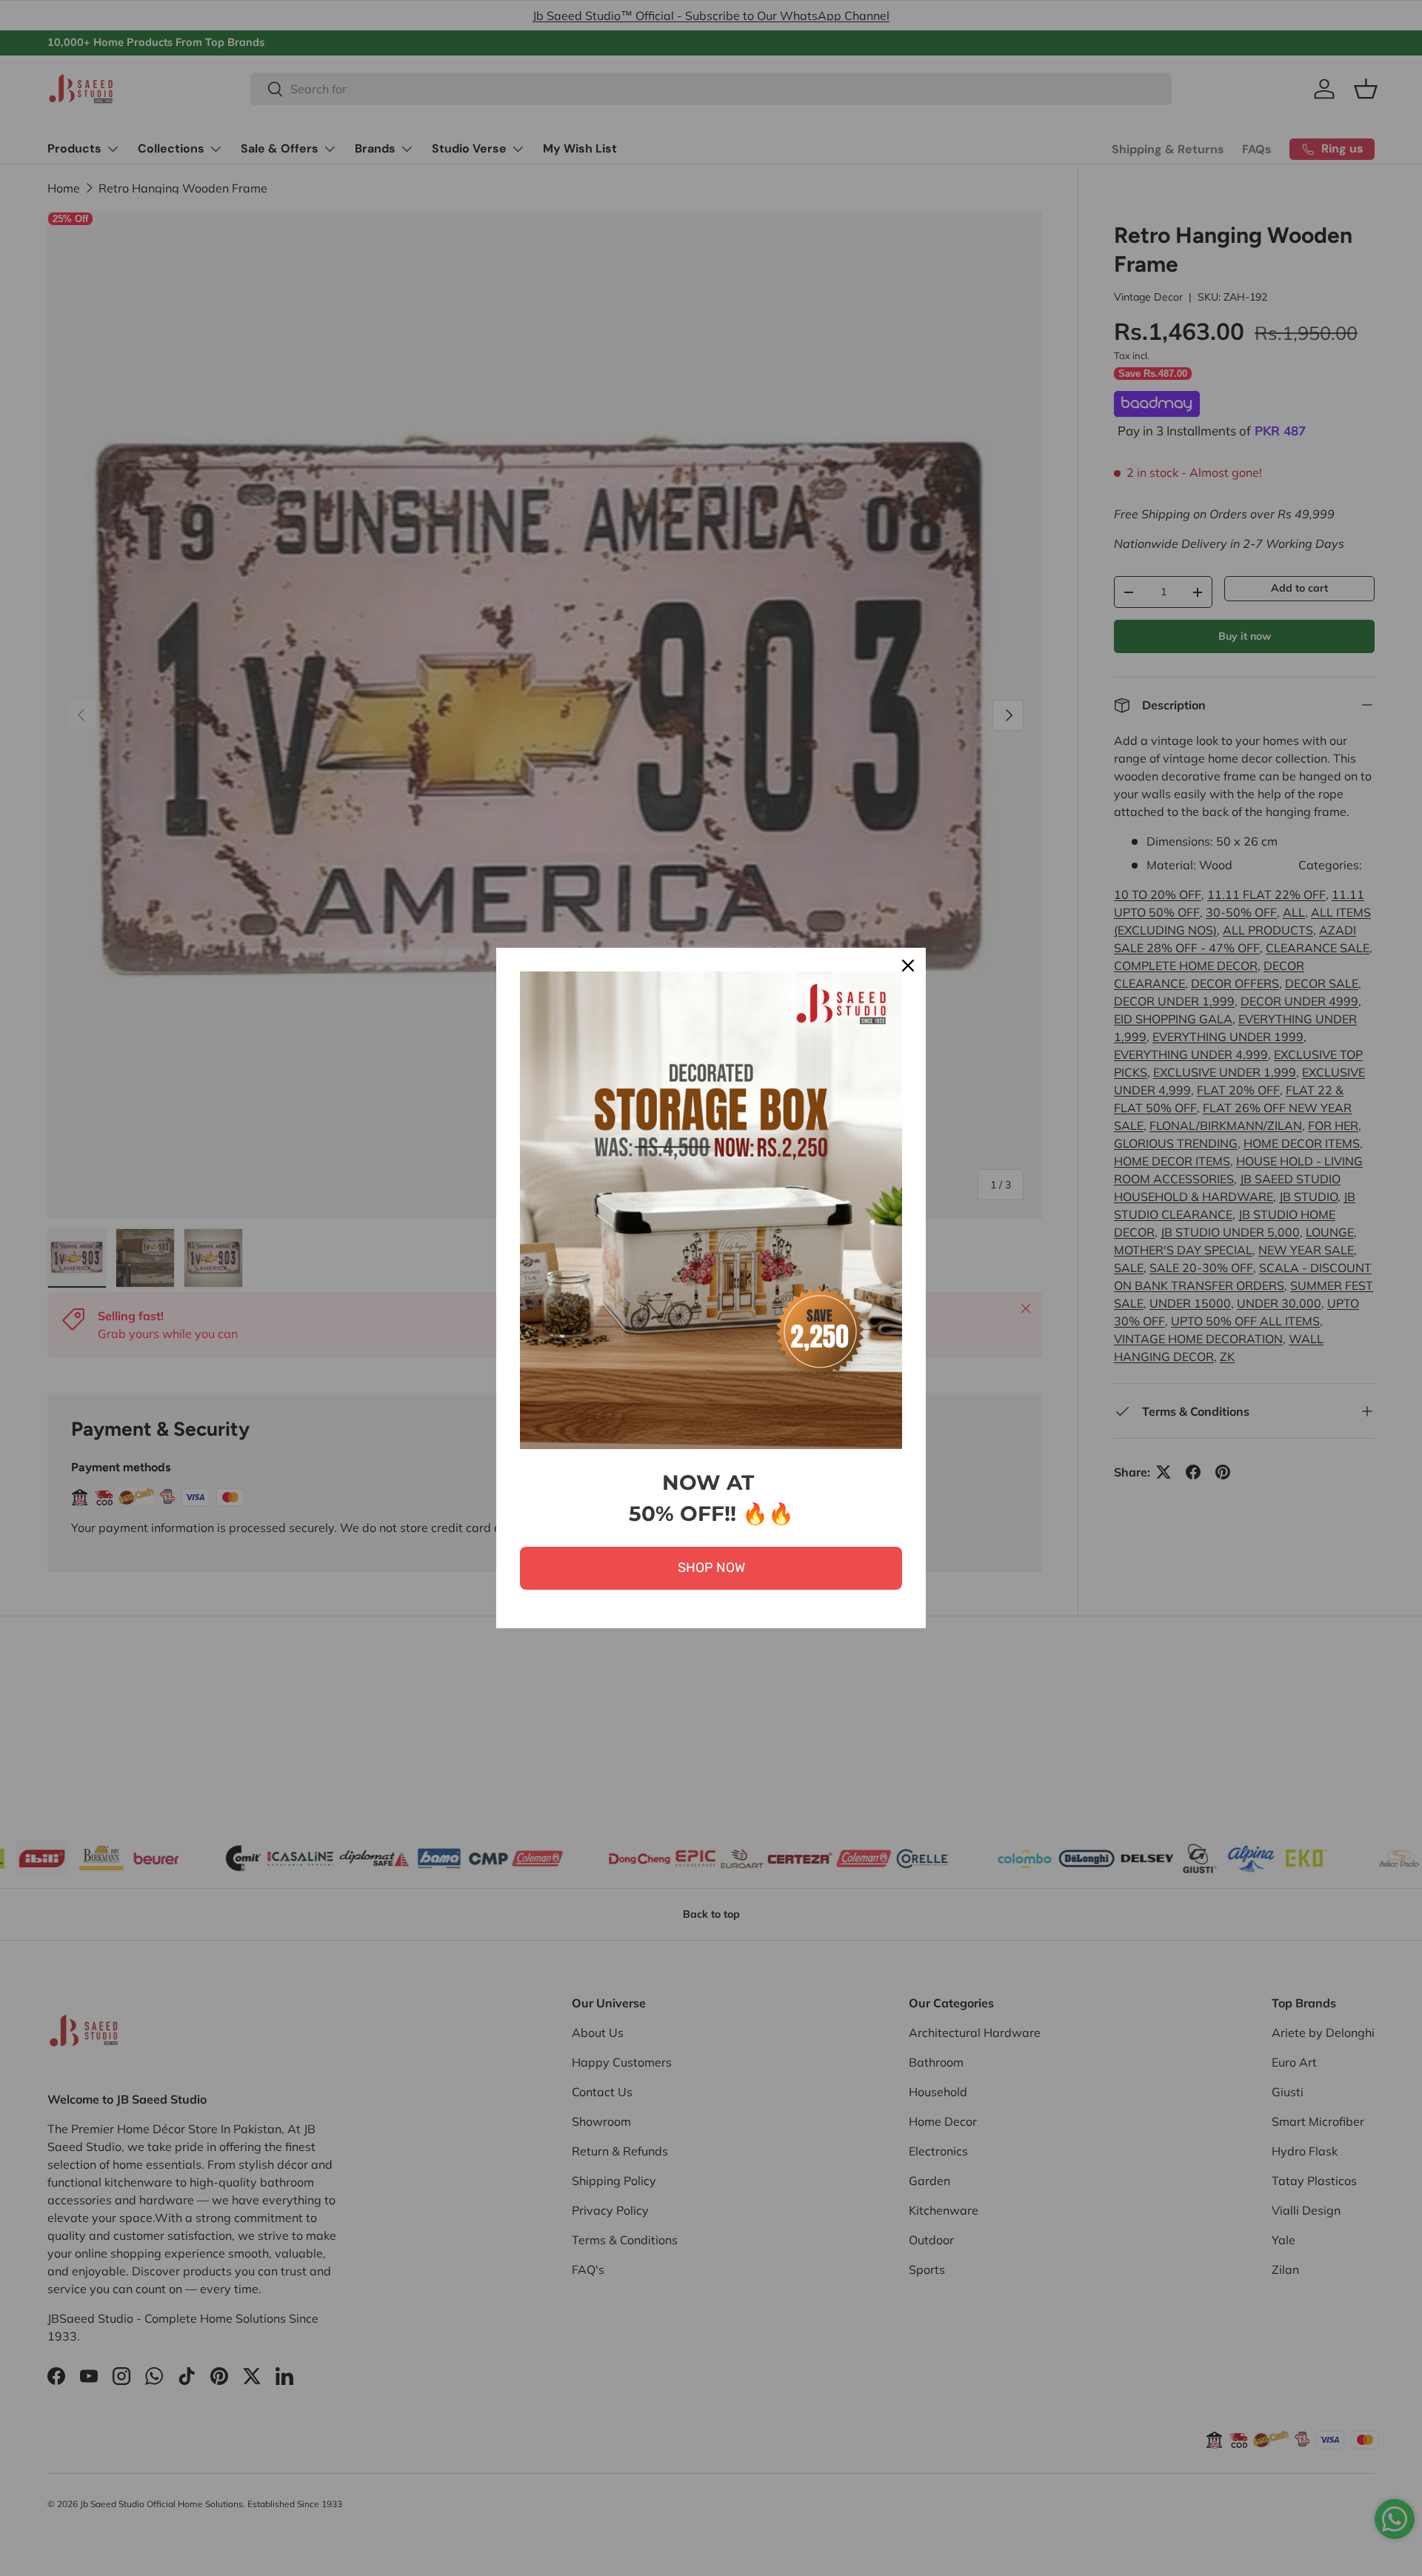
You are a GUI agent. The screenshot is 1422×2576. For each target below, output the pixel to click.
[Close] (908, 966)
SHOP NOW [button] (711, 1568)
